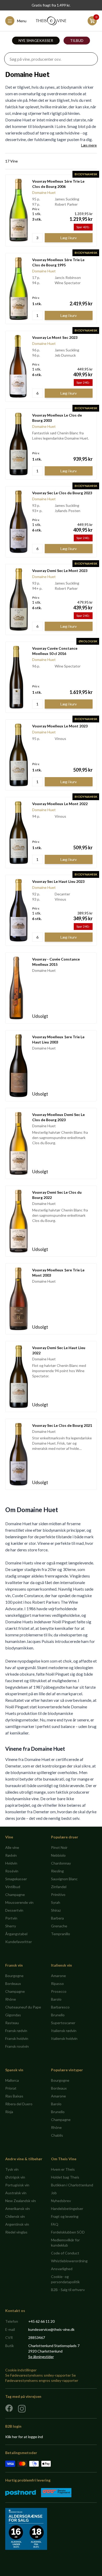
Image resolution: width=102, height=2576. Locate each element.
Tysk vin (12, 2169)
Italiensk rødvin (64, 2031)
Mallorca (12, 2080)
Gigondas (13, 2015)
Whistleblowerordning (69, 2261)
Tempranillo (61, 1934)
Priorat (11, 2088)
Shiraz (56, 1910)
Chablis (57, 2135)
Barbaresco (60, 2007)
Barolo (56, 1999)
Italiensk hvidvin (64, 2038)
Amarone (58, 1976)
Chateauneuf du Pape (23, 2007)
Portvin (11, 1918)
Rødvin (11, 1855)
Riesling (57, 1871)
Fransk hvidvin (17, 2038)
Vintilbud (13, 1887)
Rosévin (12, 1871)
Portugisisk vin (17, 2185)
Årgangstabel (16, 1934)
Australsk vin (16, 2193)
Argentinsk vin (17, 2224)
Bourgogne (14, 1976)
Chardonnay (61, 1863)
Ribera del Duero (19, 2104)
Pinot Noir (59, 1847)
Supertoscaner (63, 2023)
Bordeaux (13, 1983)
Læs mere (89, 145)
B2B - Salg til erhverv (68, 2290)
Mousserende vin (19, 1902)
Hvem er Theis (63, 2169)
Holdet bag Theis (65, 2177)
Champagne (15, 1895)
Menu (22, 21)
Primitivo (58, 1895)
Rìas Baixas (14, 2096)
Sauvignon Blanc (64, 1879)
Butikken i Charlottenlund (72, 2185)
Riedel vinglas (16, 2232)
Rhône (11, 1999)
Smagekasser (16, 1879)
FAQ (55, 2224)
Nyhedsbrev (61, 2201)
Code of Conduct (65, 2253)
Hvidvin (11, 1863)
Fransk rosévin (17, 2046)
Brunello (58, 2015)
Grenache (59, 1926)
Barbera (57, 1918)
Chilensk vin (15, 2216)
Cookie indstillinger (21, 2370)
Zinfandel (59, 1887)
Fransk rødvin (16, 2031)
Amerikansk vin (18, 2209)
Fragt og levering (65, 2216)
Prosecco (59, 1991)
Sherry (11, 1926)
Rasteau (12, 2023)
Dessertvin (14, 1910)
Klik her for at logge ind (24, 2437)
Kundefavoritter (19, 1942)
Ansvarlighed (62, 2269)
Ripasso (57, 1983)
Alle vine (12, 1847)
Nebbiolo (58, 1855)
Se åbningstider (41, 2357)
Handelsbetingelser (67, 2209)
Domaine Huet (44, 192)
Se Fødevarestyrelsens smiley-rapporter (38, 2375)
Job (54, 2193)
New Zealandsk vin (21, 2201)
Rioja (9, 2112)
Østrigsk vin (15, 2177)
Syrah (56, 1902)
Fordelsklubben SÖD (68, 2232)
